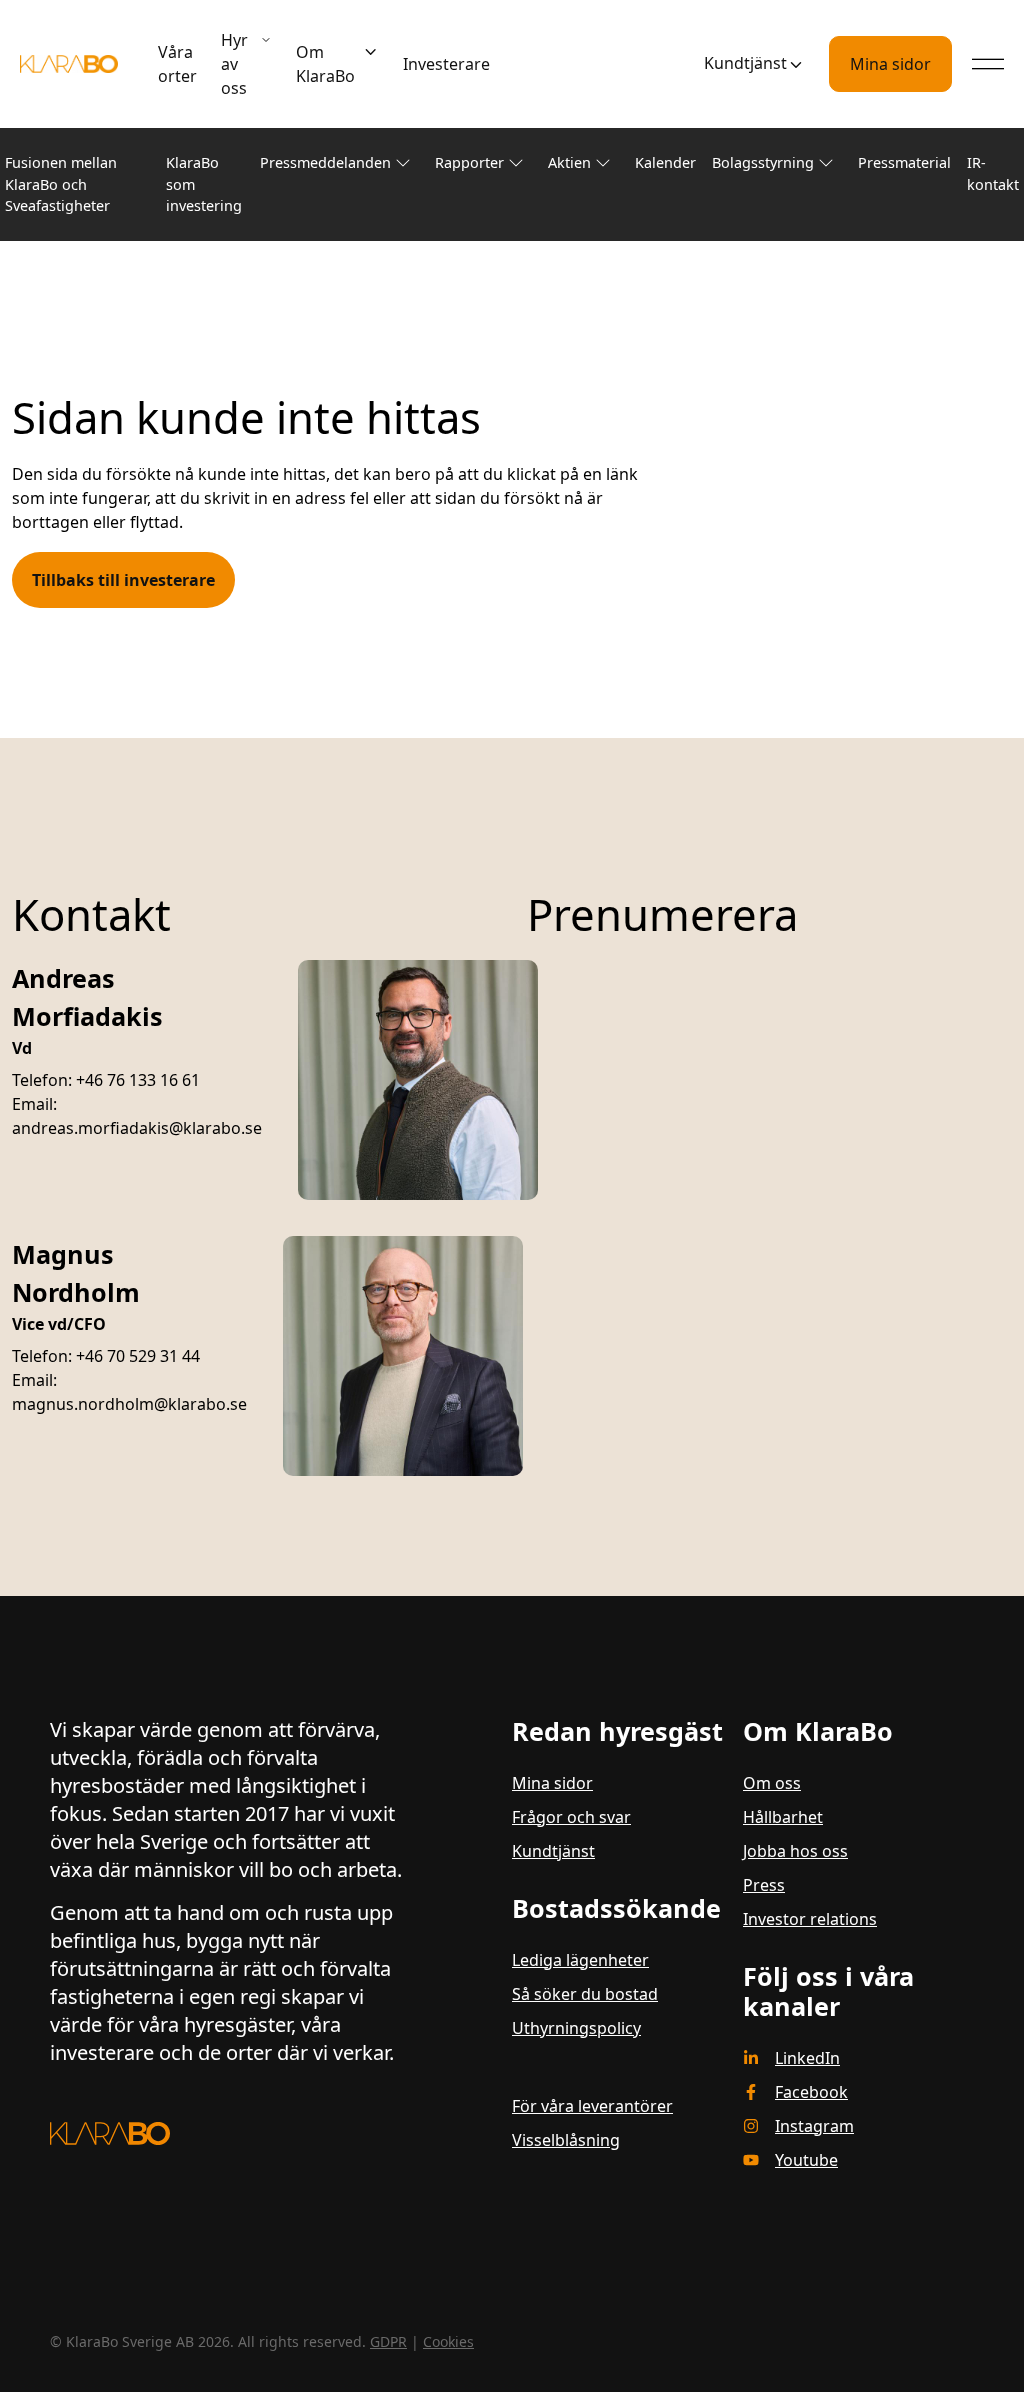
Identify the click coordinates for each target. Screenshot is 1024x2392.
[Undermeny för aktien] (603, 163)
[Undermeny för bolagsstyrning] (826, 163)
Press (764, 1885)
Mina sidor (890, 64)
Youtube (806, 2160)
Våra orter (177, 64)
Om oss (772, 1783)
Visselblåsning (566, 2140)
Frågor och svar (571, 1817)
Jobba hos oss (795, 1851)
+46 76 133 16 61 (138, 1080)
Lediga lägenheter (580, 1960)
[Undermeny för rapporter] (516, 163)
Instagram (814, 2126)
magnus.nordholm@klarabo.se (129, 1404)
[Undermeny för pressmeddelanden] (403, 163)
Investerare (446, 64)
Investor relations (810, 1919)
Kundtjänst (745, 63)
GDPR (388, 2341)
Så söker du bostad (585, 1994)
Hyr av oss (234, 64)
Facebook (811, 2092)
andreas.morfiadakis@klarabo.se (137, 1128)
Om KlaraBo (325, 64)
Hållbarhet (783, 1817)
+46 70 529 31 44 (138, 1356)
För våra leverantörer (592, 2106)
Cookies (448, 2341)
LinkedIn (807, 2058)
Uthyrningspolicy (576, 2028)
